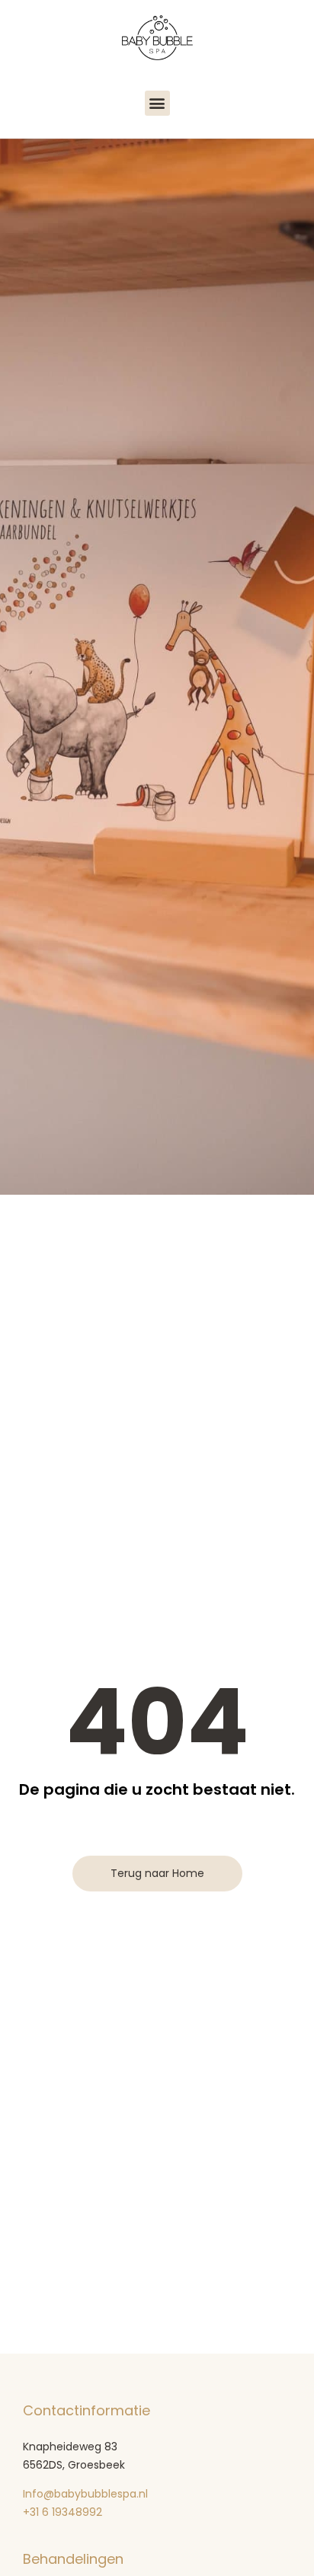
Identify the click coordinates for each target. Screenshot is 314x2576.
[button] (157, 103)
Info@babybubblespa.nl (85, 2494)
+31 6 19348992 (64, 2512)
